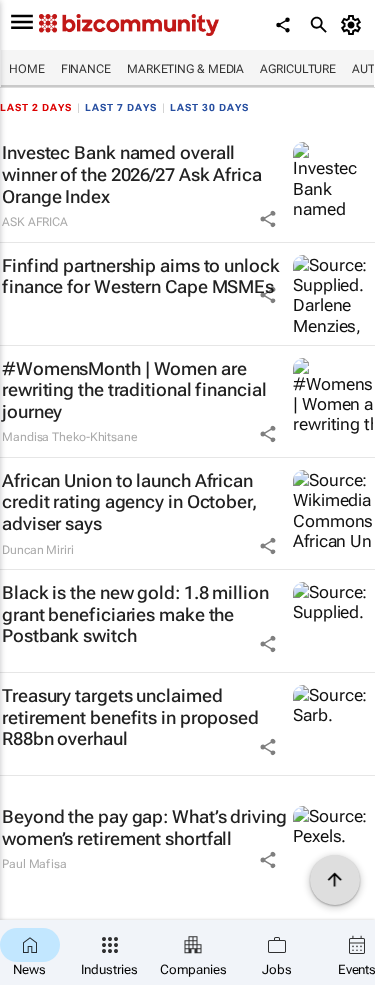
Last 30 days (209, 107)
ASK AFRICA (35, 222)
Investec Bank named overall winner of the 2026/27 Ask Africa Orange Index (132, 174)
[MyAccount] (354, 25)
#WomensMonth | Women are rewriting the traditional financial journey (134, 390)
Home (27, 69)
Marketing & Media (185, 69)
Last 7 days (121, 107)
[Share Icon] (268, 219)
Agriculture (298, 69)
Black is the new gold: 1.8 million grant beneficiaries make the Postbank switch (135, 614)
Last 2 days (36, 107)
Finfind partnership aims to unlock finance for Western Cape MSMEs (141, 276)
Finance (86, 69)
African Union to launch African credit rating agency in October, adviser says (129, 502)
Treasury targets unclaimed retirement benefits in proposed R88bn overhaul (130, 717)
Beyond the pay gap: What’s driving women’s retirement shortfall (144, 827)
